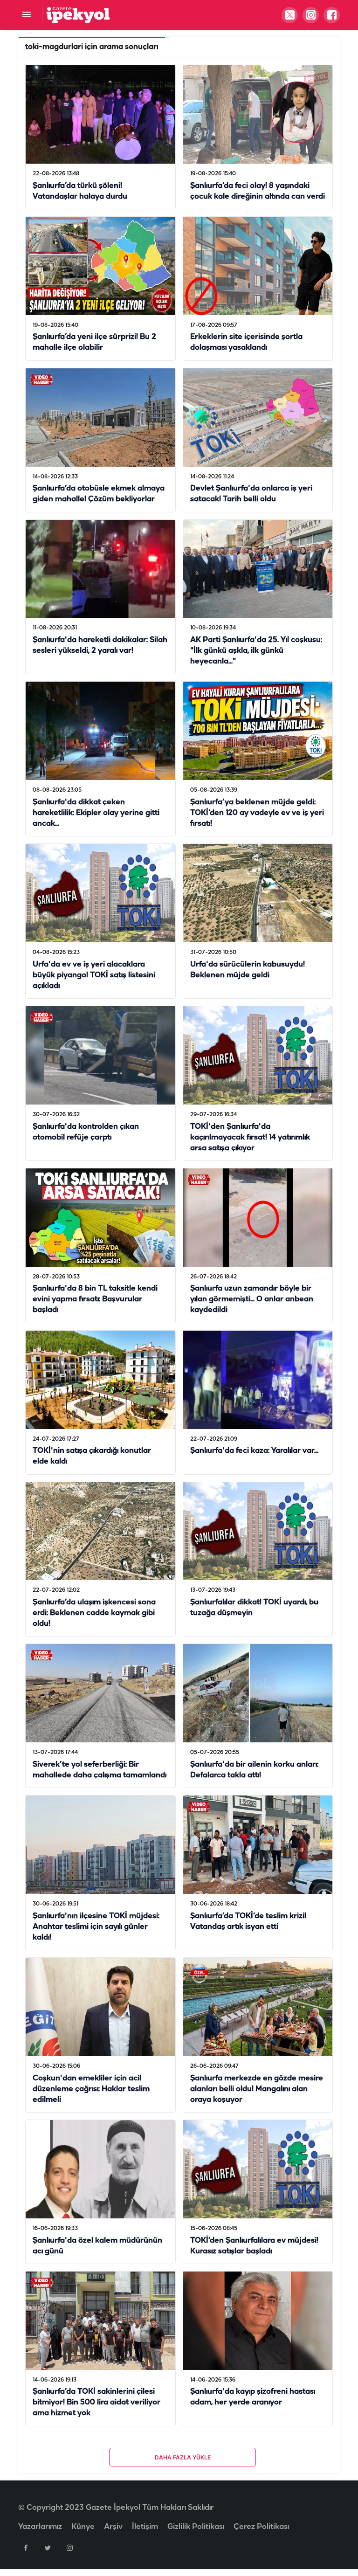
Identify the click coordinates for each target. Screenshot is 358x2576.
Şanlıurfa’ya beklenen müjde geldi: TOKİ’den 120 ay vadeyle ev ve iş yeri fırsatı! (257, 813)
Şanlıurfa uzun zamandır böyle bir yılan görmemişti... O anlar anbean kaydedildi (252, 1300)
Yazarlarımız (40, 2527)
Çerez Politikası (261, 2527)
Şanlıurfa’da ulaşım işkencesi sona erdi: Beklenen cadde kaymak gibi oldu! (94, 1613)
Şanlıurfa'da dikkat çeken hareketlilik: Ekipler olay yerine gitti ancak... (96, 813)
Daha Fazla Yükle (183, 2457)
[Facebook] (26, 2548)
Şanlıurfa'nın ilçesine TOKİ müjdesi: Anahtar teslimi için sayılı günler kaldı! (96, 1927)
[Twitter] (48, 2548)
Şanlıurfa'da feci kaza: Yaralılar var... (254, 1451)
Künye (83, 2527)
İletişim (145, 2527)
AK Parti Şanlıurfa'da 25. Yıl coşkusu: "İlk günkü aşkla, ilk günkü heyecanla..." (256, 651)
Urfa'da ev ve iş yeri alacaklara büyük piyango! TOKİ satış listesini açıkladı (94, 975)
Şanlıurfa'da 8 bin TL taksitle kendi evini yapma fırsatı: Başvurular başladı (95, 1300)
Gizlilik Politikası (196, 2527)
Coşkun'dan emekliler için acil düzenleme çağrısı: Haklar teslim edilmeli (91, 2089)
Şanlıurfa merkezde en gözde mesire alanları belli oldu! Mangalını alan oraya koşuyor (257, 2089)
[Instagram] (69, 2548)
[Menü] (26, 15)
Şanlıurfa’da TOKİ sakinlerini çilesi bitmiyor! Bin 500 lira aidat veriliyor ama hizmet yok (96, 2403)
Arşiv (113, 2527)
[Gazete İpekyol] (78, 15)
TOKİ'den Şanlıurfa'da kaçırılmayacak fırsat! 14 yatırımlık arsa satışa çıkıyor (250, 1137)
